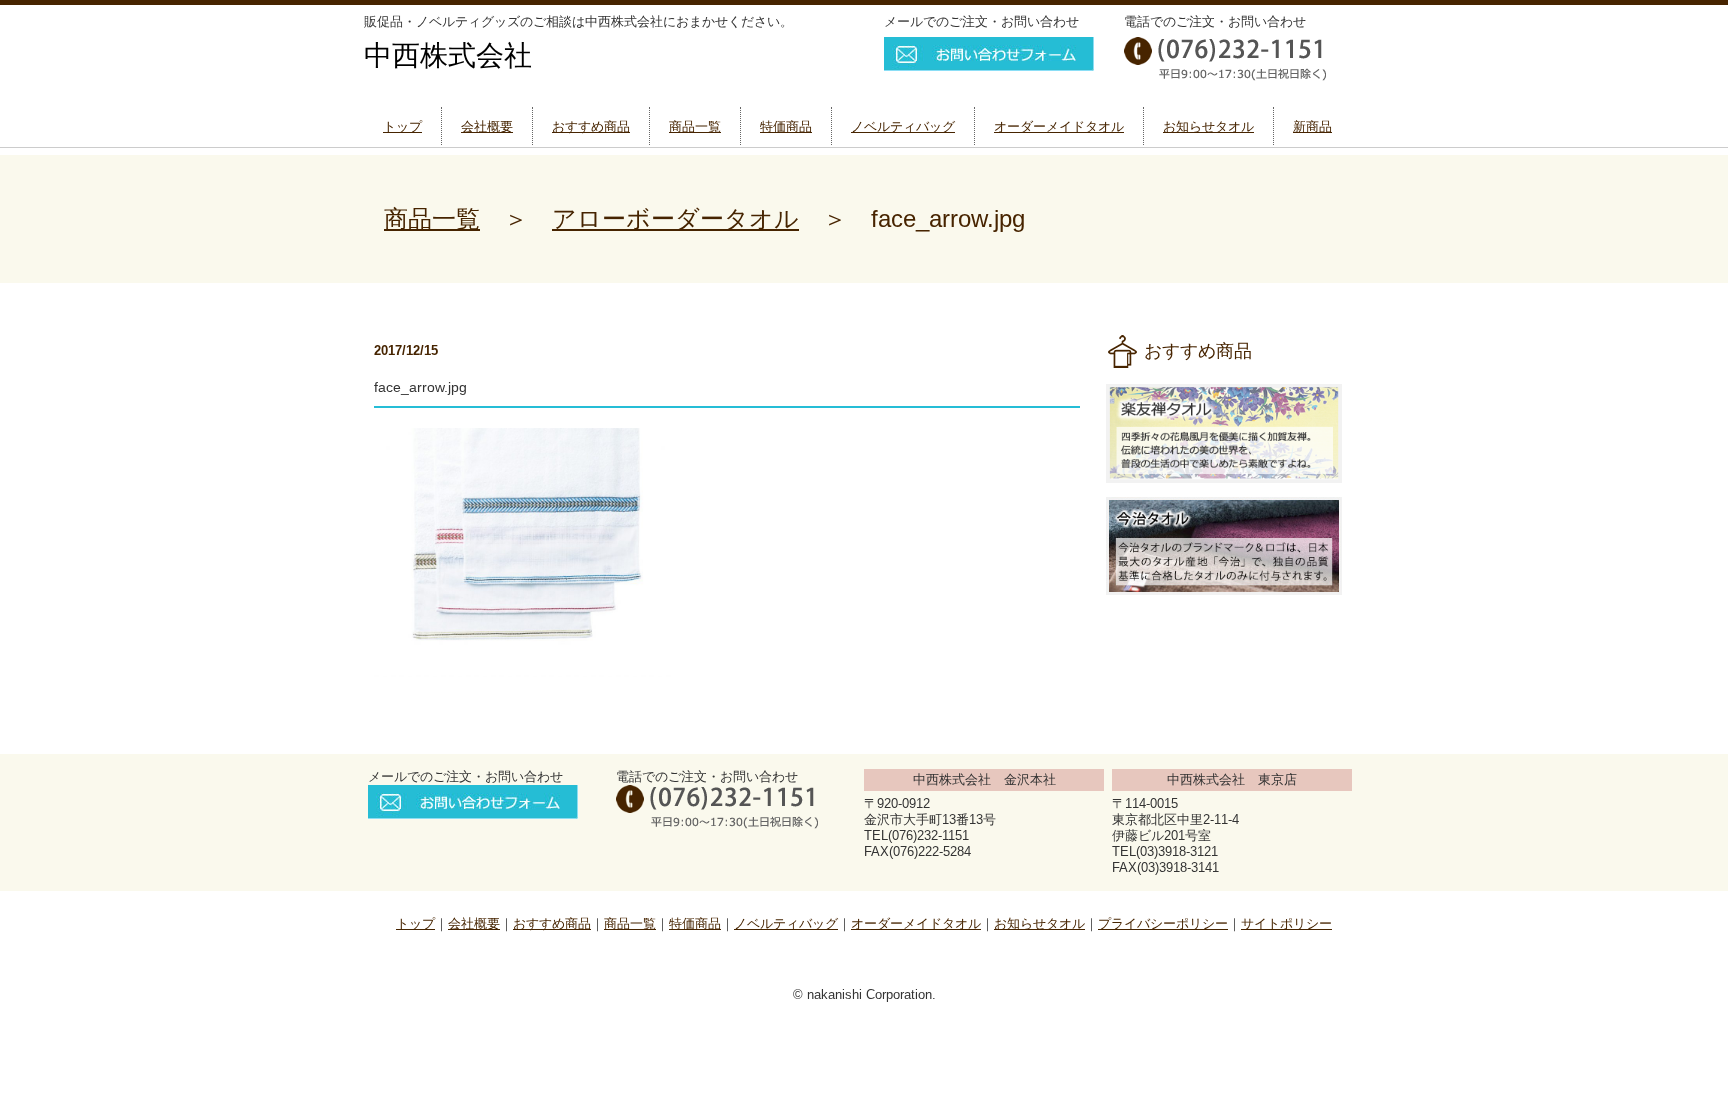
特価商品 (786, 126)
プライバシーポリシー (1163, 923)
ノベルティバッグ (903, 126)
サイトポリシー (1286, 923)
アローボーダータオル (675, 218)
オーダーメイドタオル (1059, 126)
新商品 (1312, 126)
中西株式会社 (448, 55)
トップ (402, 126)
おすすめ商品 (591, 126)
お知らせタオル (1208, 126)
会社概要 (487, 126)
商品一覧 (695, 126)
